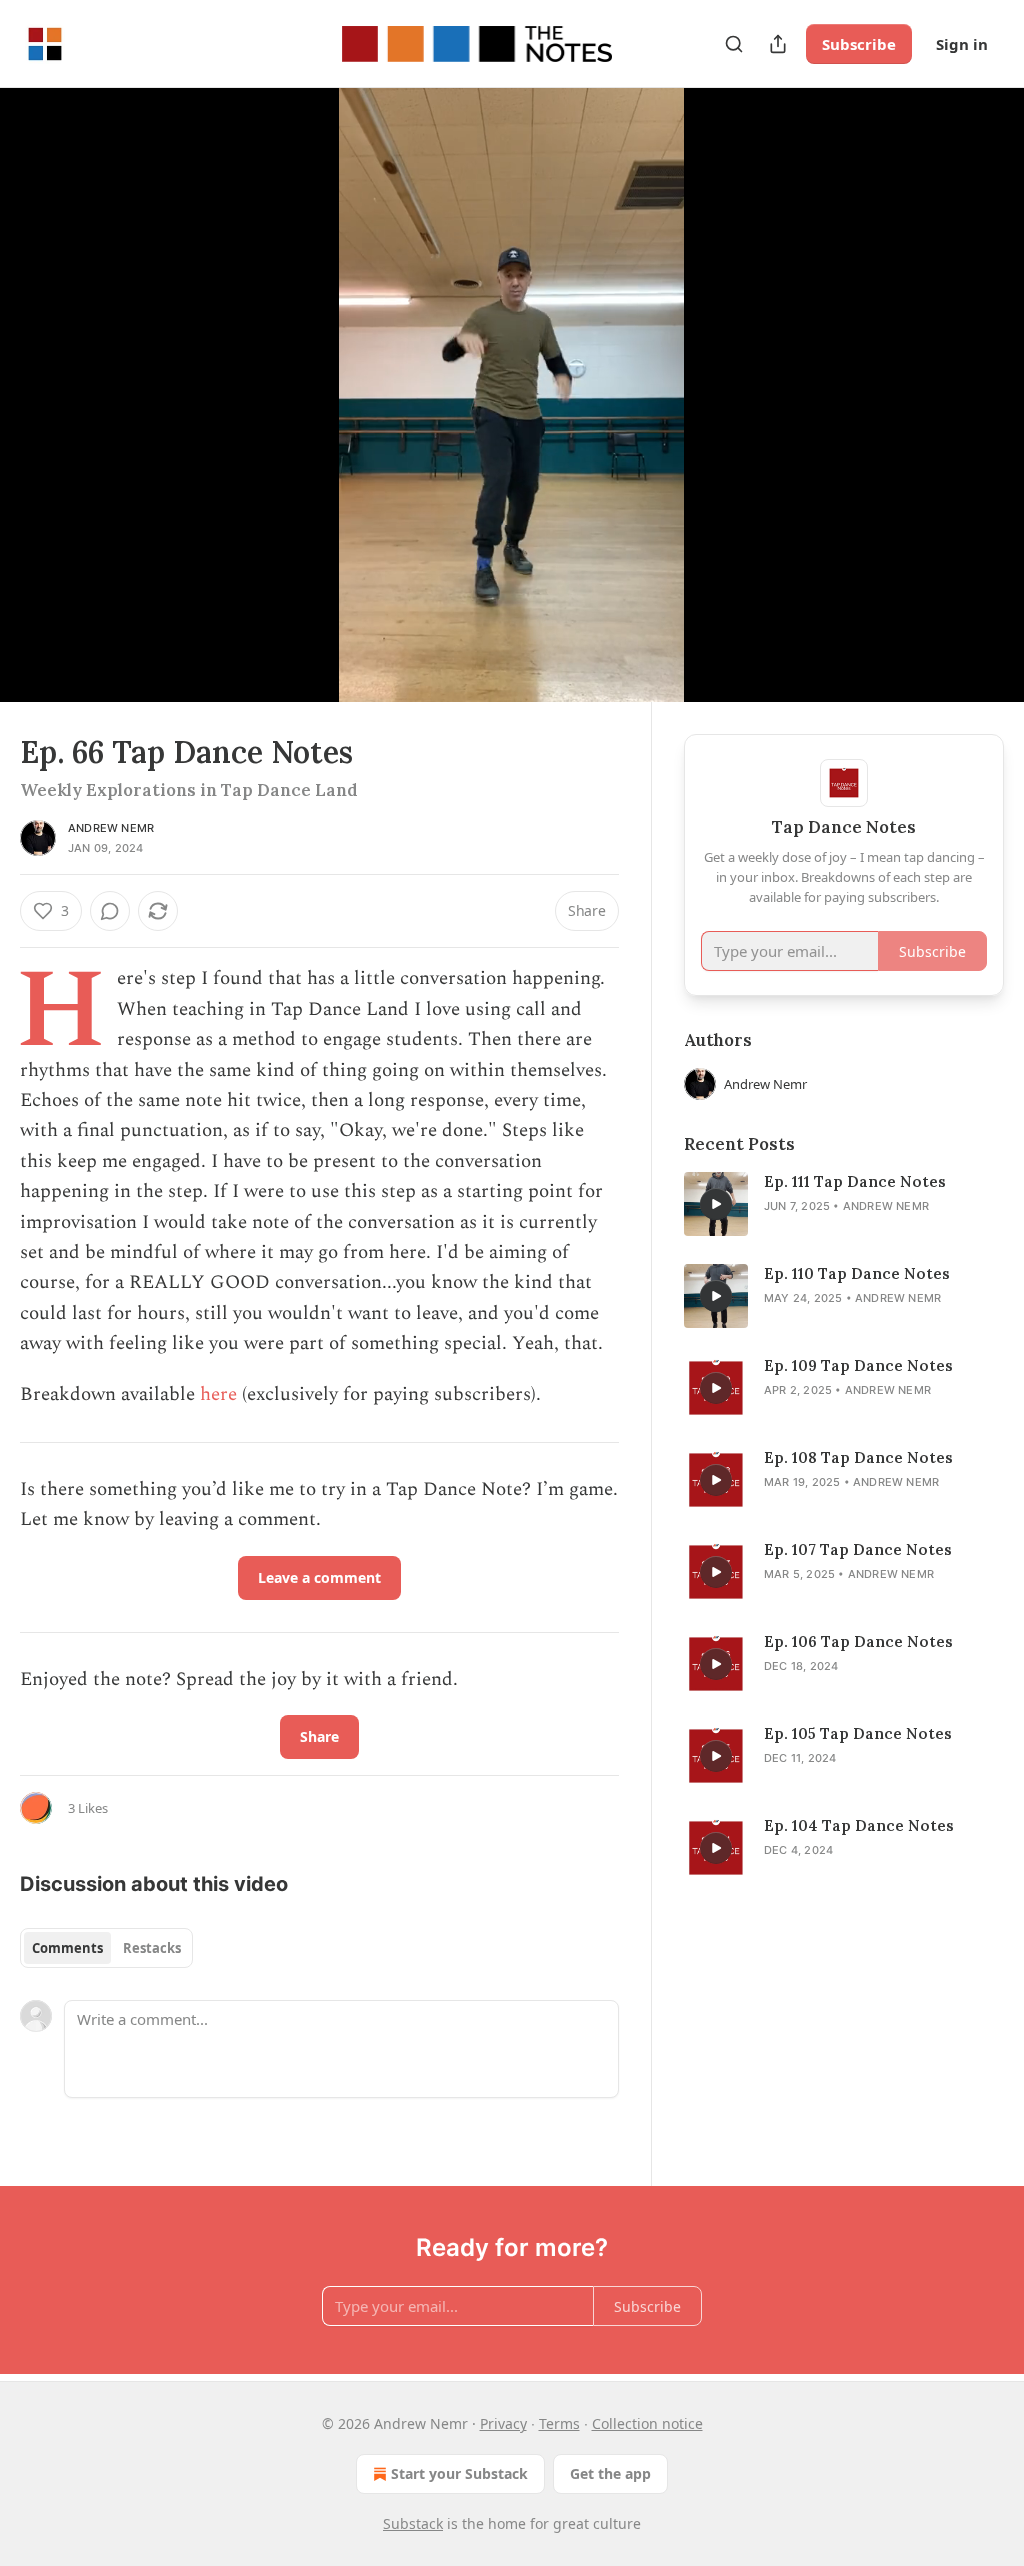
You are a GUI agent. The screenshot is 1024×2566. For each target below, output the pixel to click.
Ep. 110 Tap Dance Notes (857, 1273)
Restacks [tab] (152, 1948)
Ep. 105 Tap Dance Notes (858, 1733)
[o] (716, 1204)
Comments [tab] (67, 1948)
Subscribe (859, 44)
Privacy (503, 2423)
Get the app (610, 2473)
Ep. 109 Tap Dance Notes (858, 1365)
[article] (844, 1204)
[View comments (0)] (982, 407)
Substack (413, 2523)
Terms (559, 2423)
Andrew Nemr (111, 828)
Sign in (962, 44)
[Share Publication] (778, 44)
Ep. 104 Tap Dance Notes (859, 1825)
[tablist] (106, 1948)
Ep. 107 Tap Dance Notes (858, 1549)
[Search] (734, 44)
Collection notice (647, 2423)
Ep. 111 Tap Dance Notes (855, 1181)
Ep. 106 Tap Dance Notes (858, 1641)
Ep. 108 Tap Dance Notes (858, 1457)
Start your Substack (459, 2473)
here (218, 1394)
